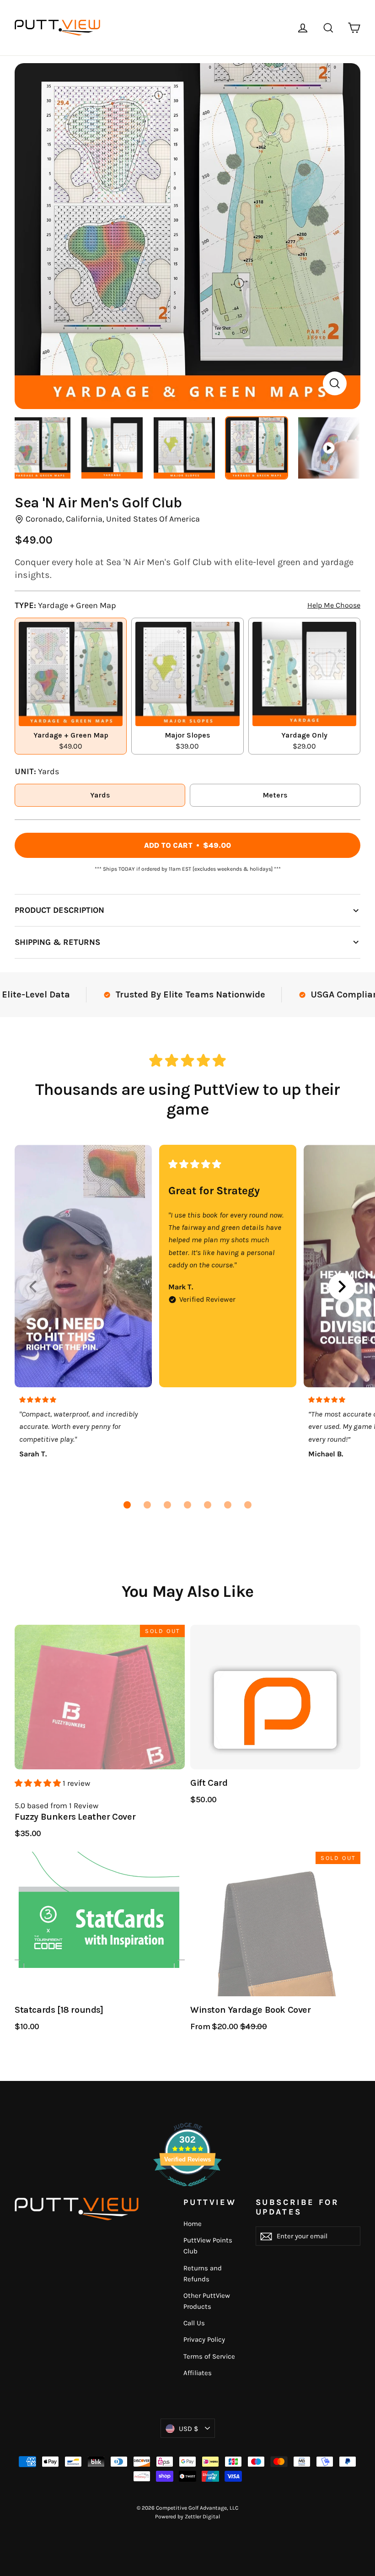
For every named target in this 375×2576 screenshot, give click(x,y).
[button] (127, 1505)
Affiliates (198, 2373)
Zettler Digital (202, 2517)
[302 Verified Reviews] (187, 2191)
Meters (275, 795)
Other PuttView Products (207, 2301)
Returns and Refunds (203, 2274)
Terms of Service (209, 2356)
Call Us (194, 2323)
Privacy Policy (204, 2339)
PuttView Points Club (208, 2246)
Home (193, 2224)
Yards (100, 795)
